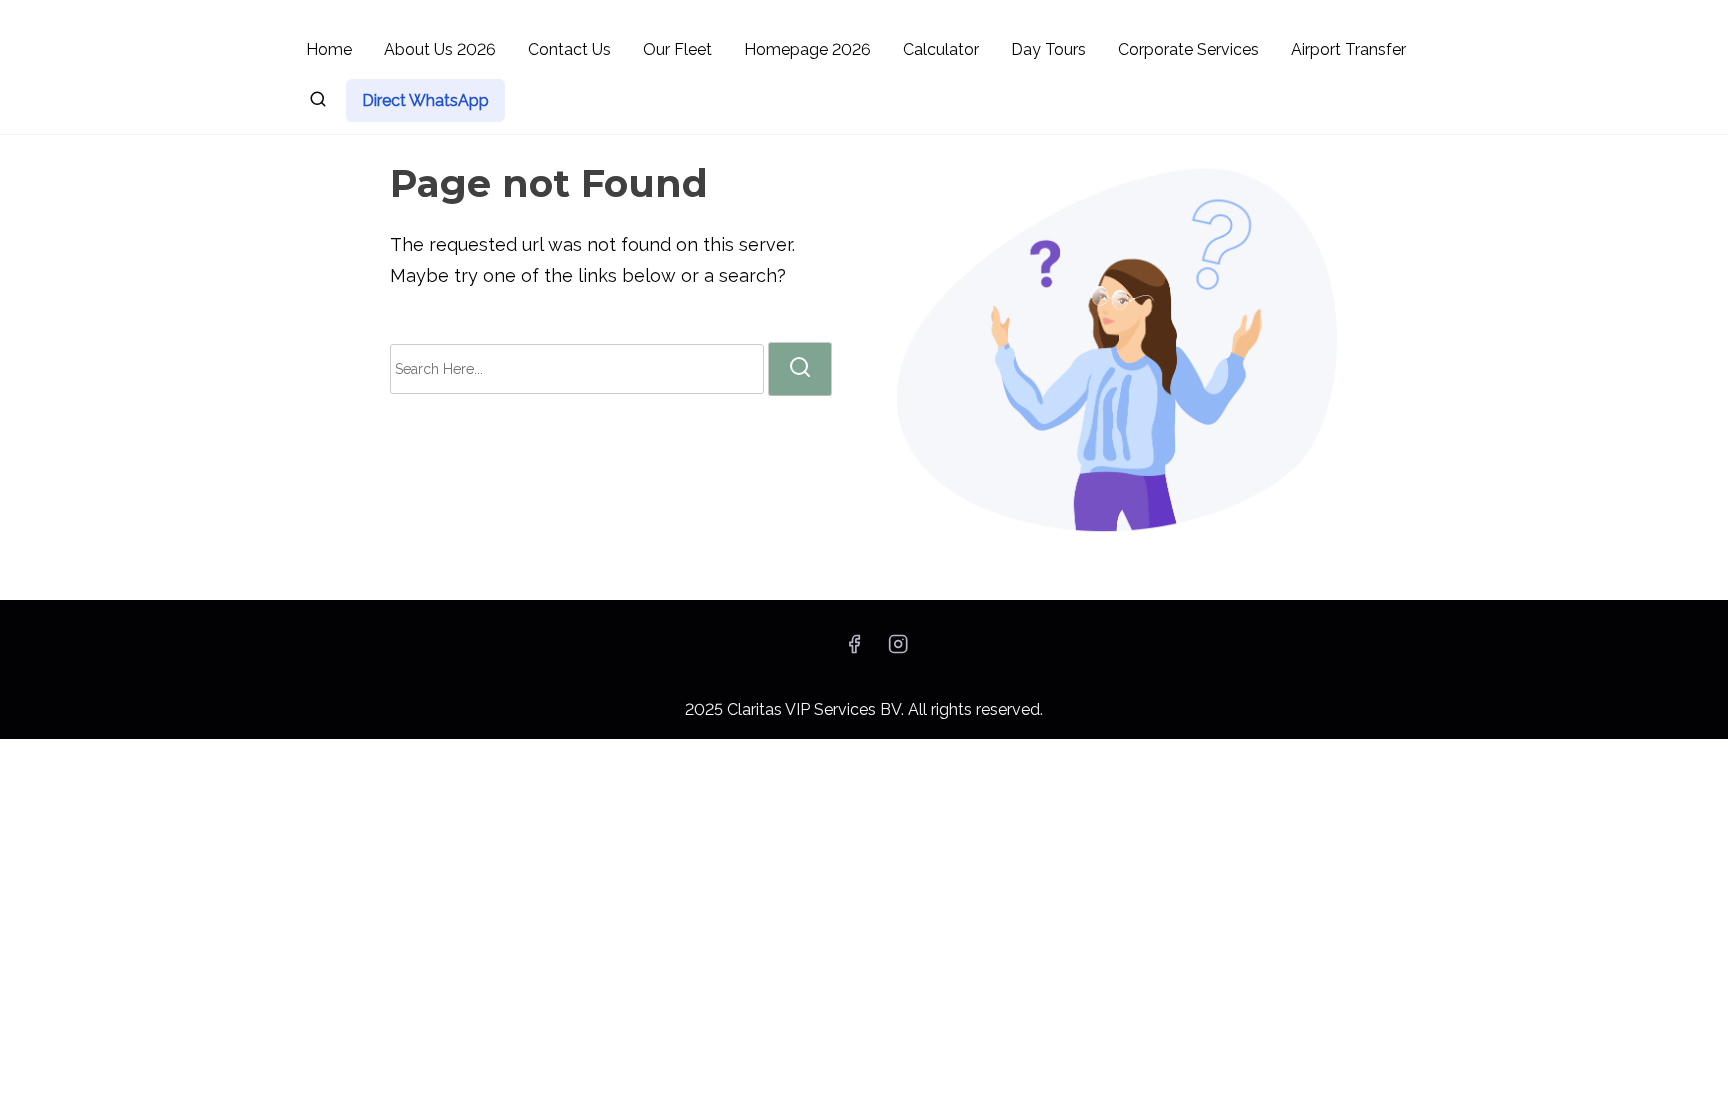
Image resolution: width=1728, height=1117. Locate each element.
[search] (318, 103)
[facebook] (854, 650)
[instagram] (898, 650)
